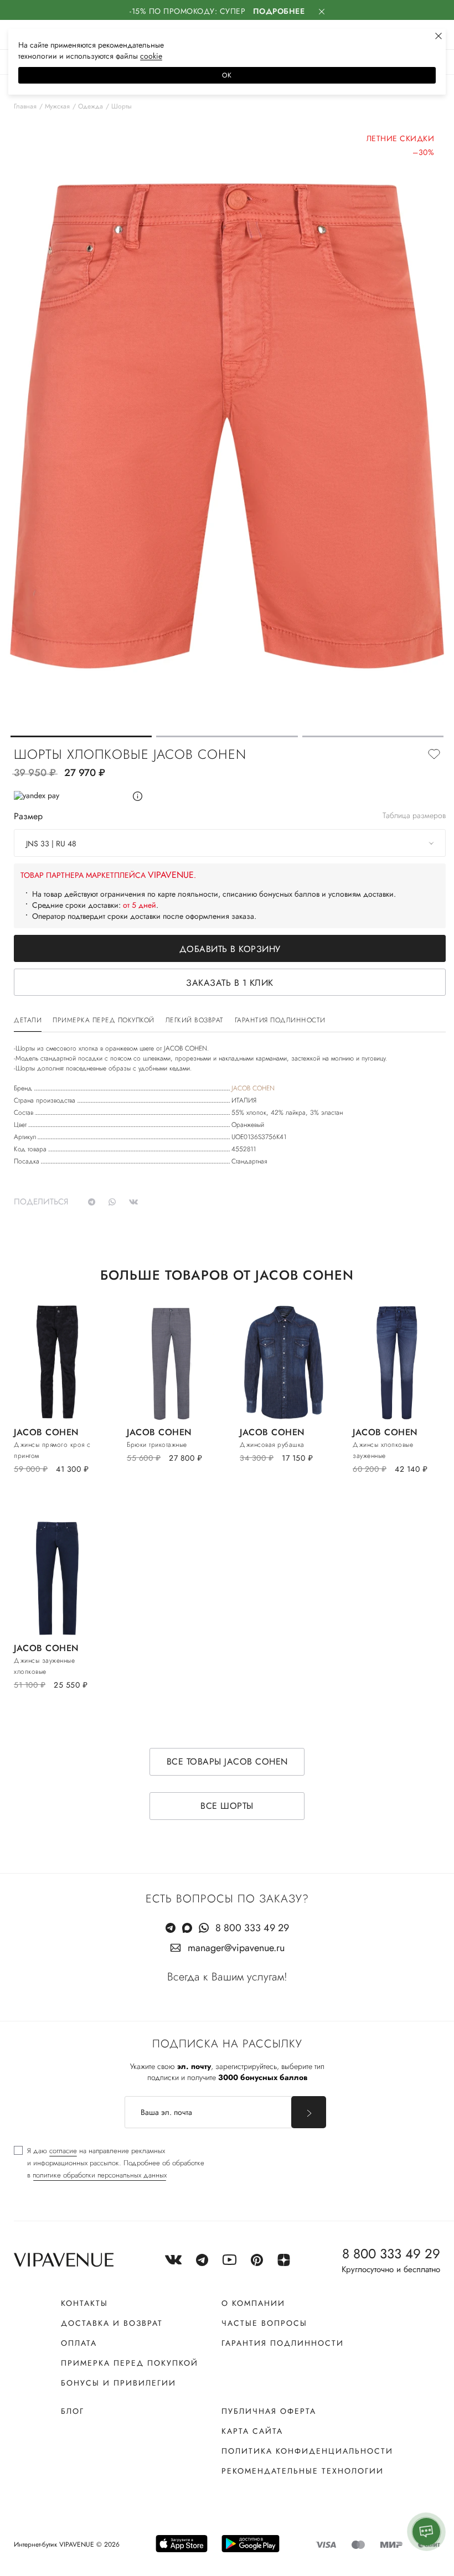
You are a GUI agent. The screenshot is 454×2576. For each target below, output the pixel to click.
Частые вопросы (264, 2323)
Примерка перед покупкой (130, 2363)
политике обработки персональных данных (100, 2175)
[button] (81, 736)
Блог (73, 2411)
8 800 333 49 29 (252, 1928)
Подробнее (279, 11)
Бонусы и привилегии (118, 2383)
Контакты (84, 2303)
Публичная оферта (269, 2411)
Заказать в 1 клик (230, 983)
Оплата (79, 2343)
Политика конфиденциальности (307, 2451)
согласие (63, 2151)
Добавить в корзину (230, 949)
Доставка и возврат (112, 2323)
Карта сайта (252, 2431)
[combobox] (230, 843)
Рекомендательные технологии (303, 2471)
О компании (253, 2303)
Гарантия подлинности (283, 2343)
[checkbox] (109, 2163)
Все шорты (227, 1806)
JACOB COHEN (253, 1088)
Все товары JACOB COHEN (227, 1762)
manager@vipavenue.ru (236, 1948)
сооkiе (151, 56)
